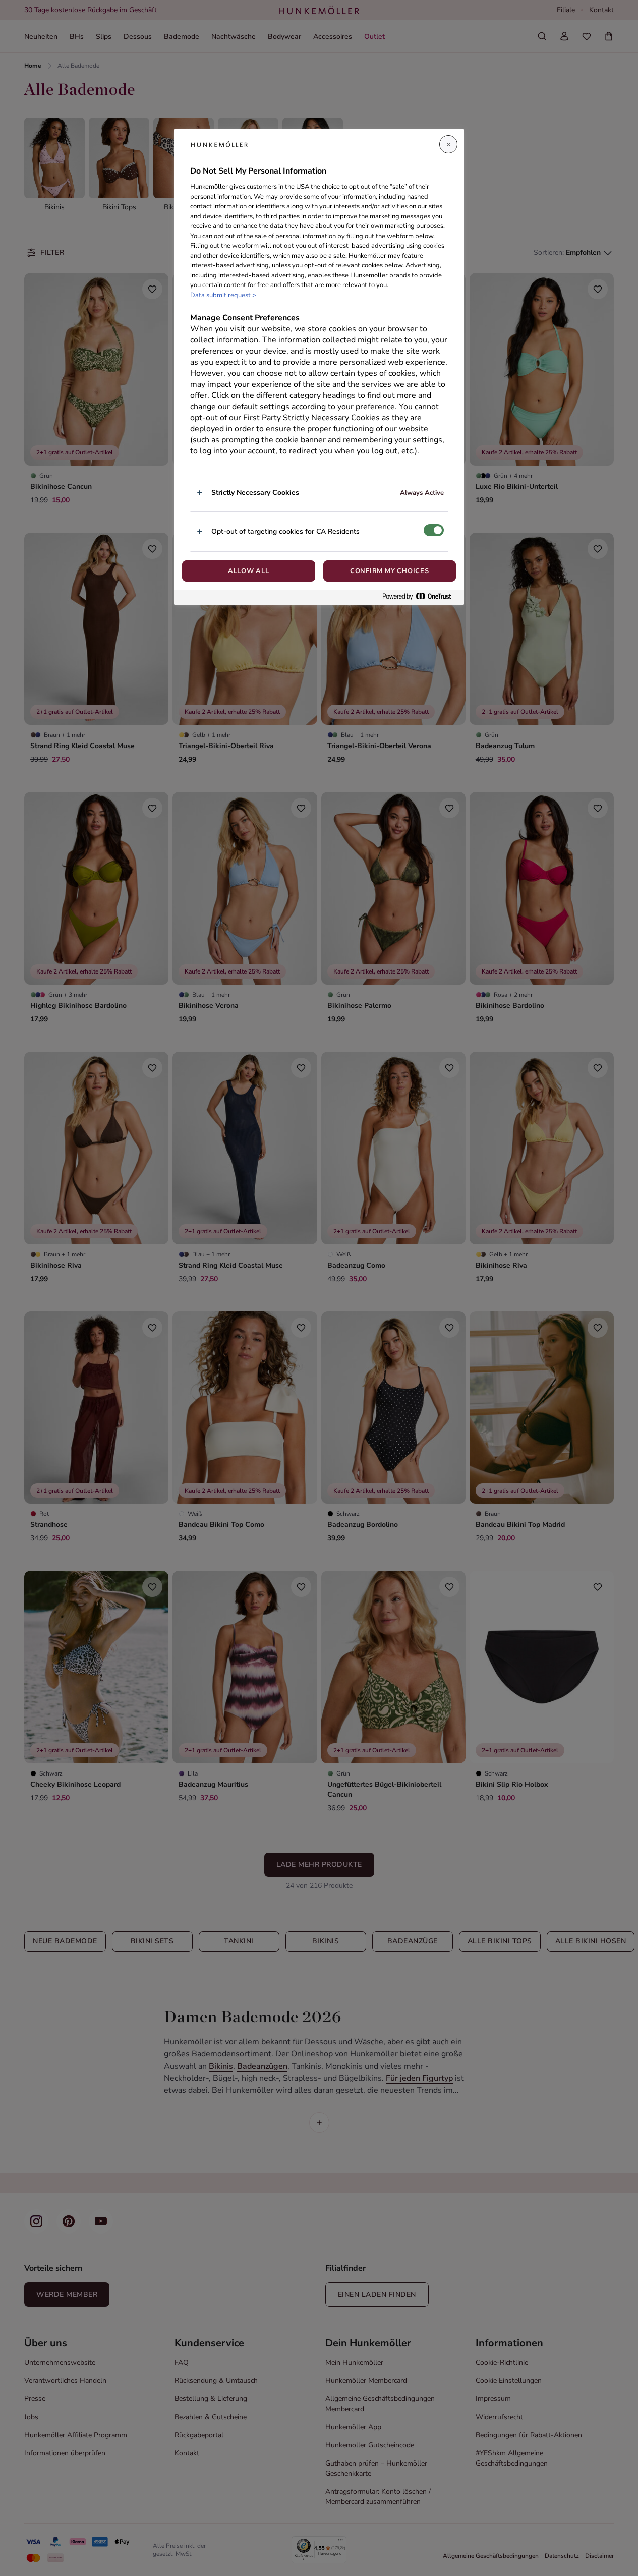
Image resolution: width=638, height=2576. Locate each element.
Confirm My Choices (390, 571)
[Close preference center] (448, 144)
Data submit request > (223, 295)
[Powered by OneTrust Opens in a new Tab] (421, 597)
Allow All (249, 571)
